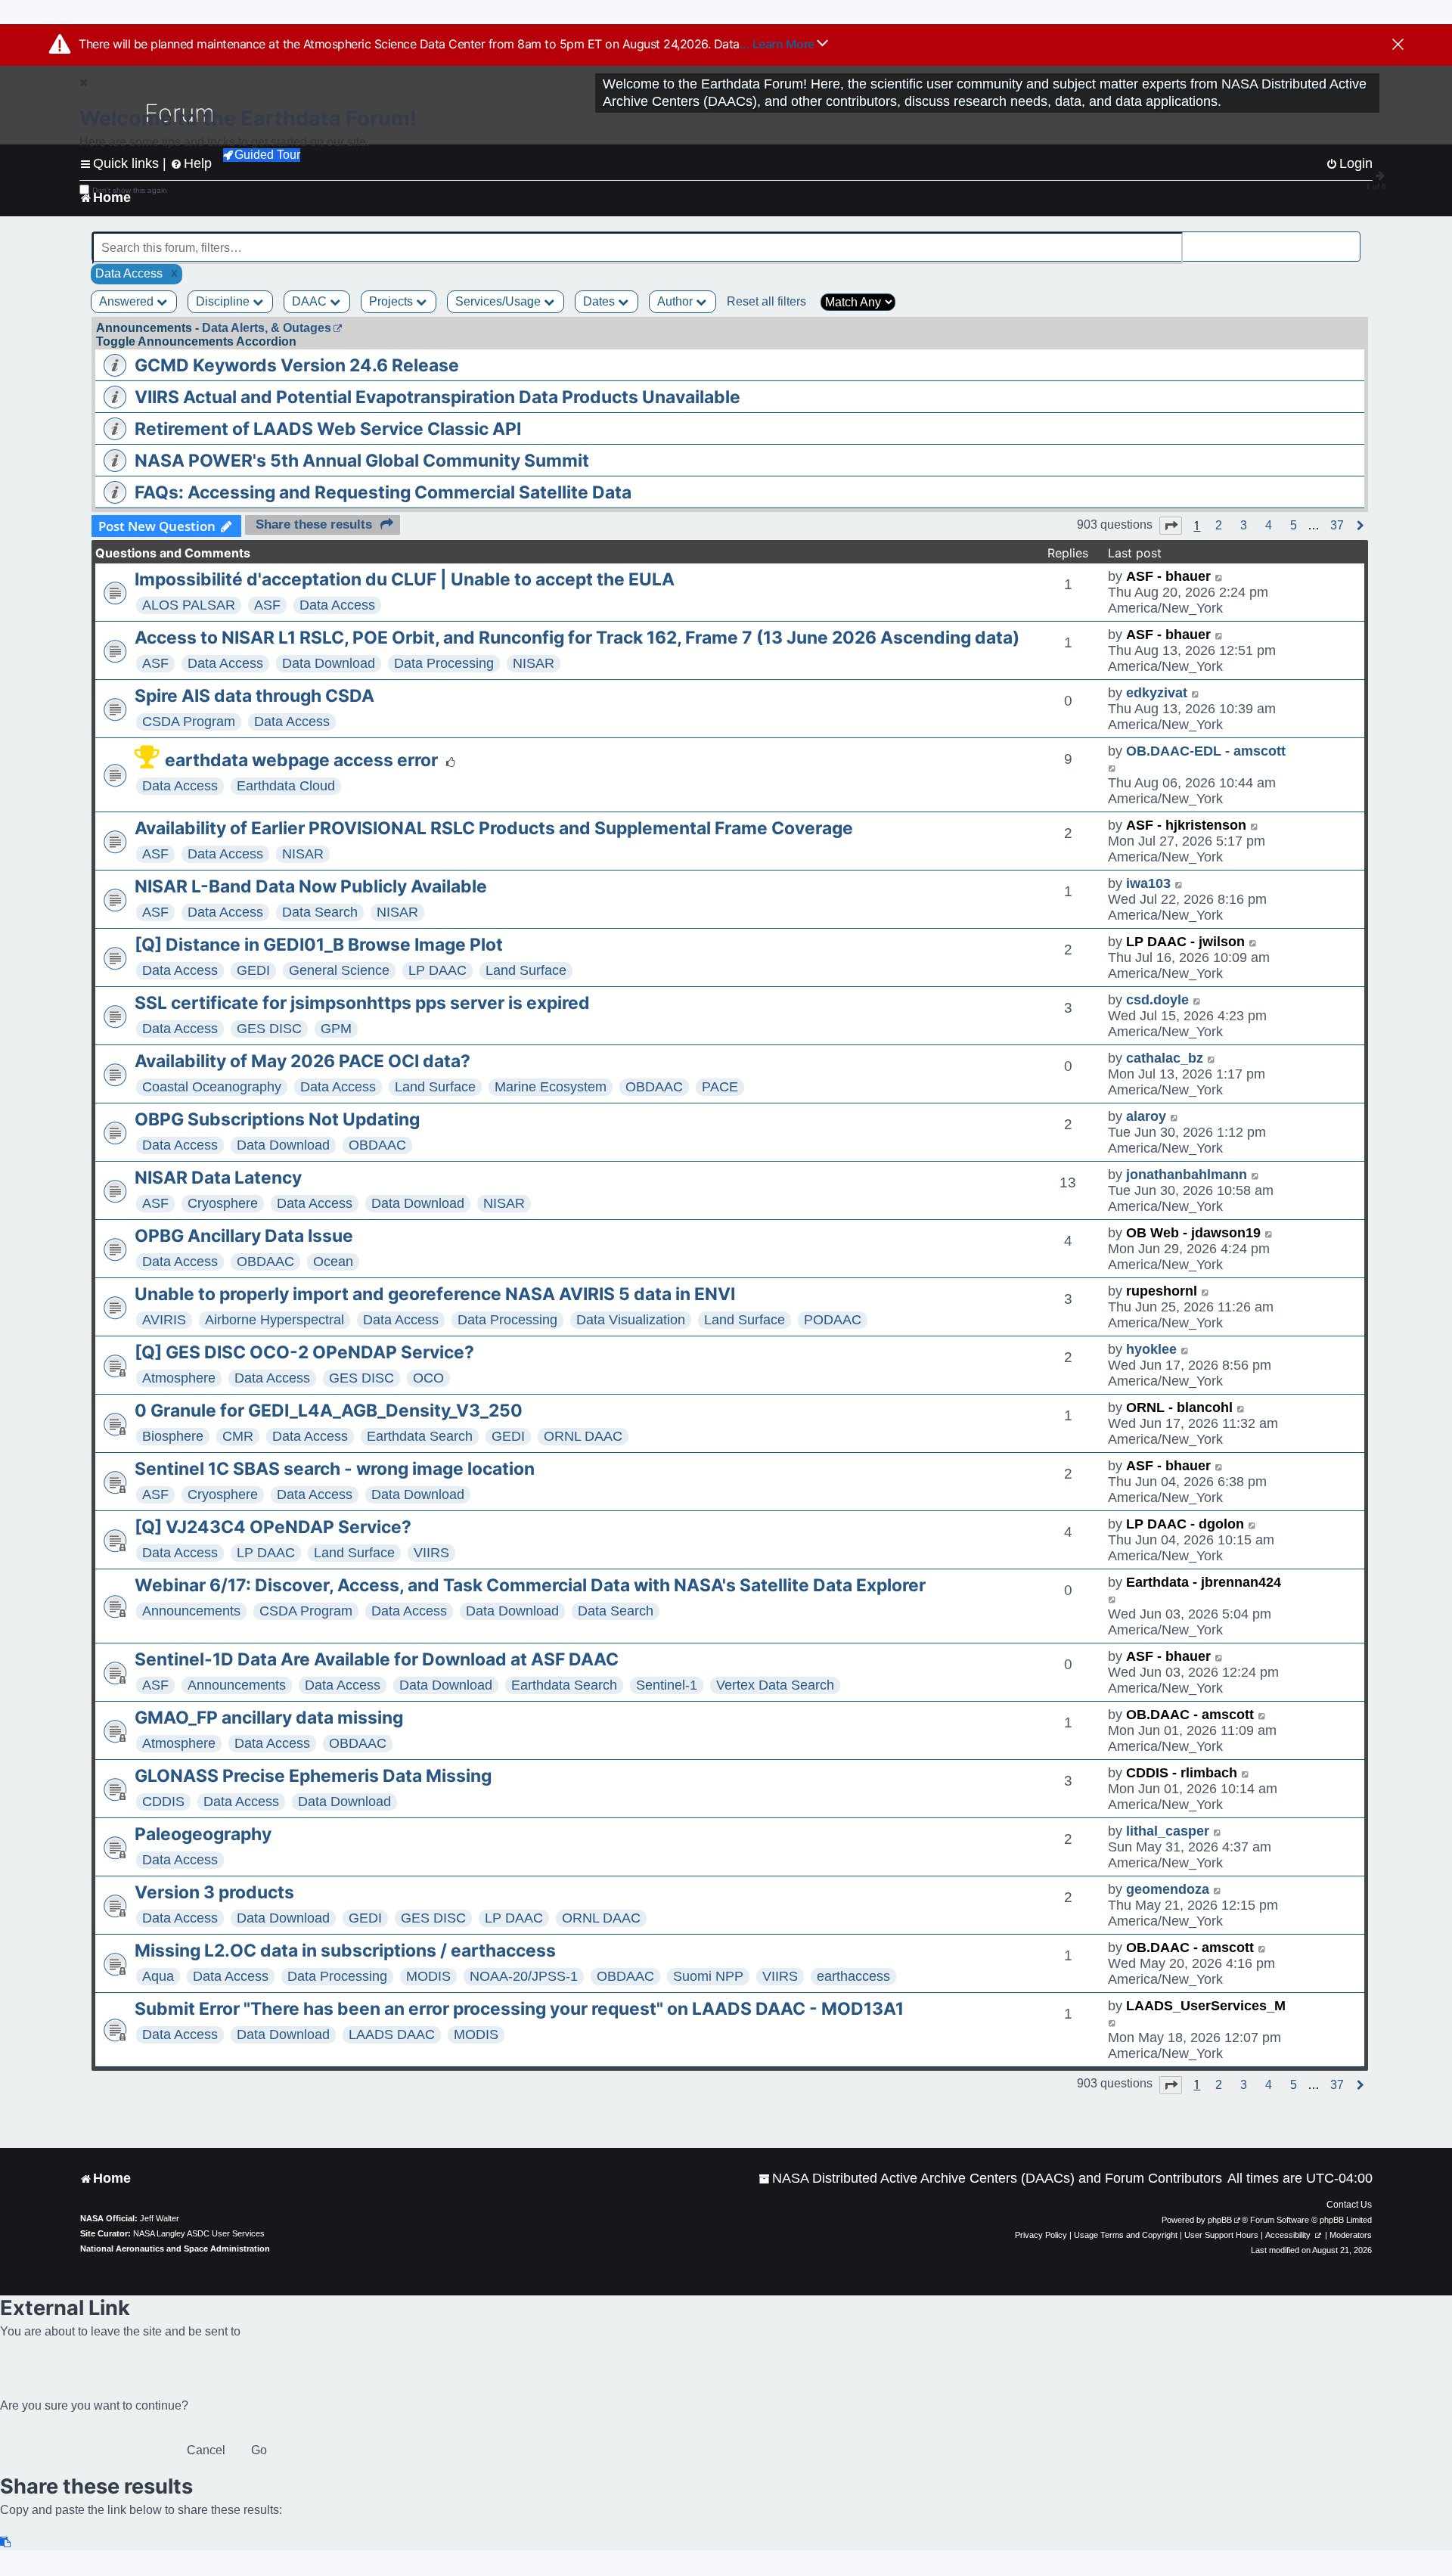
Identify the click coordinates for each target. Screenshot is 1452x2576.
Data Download (329, 663)
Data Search (320, 912)
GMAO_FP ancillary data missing (269, 1718)
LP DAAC (437, 970)
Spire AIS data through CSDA (254, 696)
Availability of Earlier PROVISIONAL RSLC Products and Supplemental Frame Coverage (494, 828)
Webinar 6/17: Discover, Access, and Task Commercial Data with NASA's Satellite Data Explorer (530, 1585)
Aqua (158, 1976)
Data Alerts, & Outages (267, 328)
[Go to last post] (1219, 577)
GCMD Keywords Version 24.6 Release (297, 365)
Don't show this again (130, 190)
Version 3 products (214, 1892)
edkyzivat (1157, 693)
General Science (339, 970)
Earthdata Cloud (286, 786)
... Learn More (779, 44)
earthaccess (853, 1976)
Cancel (206, 2450)
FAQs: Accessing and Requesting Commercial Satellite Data (383, 492)
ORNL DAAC (583, 1436)
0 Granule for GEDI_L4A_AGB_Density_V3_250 (329, 1411)
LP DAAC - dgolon (1185, 1524)
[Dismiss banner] (1398, 45)
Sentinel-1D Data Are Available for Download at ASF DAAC (377, 1659)
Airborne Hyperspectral (275, 1320)
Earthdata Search (420, 1436)
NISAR (534, 663)
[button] (1171, 526)
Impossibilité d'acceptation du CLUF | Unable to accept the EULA (405, 579)
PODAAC (833, 1320)
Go (259, 2450)
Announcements (191, 1611)
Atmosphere (179, 1378)
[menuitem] (990, 2179)
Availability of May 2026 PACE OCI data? (302, 1061)
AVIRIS (164, 1320)
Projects (392, 301)
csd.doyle (1157, 1000)
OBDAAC (654, 1087)
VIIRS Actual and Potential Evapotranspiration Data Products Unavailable (437, 397)
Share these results (314, 525)
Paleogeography (203, 1834)
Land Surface (526, 970)
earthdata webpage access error (301, 760)
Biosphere (173, 1436)
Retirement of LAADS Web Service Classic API (328, 429)
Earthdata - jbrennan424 (1204, 1582)
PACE (720, 1087)
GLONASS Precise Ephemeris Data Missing (313, 1776)
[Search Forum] (1351, 239)
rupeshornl (1162, 1291)
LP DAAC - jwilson (1185, 942)
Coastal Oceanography (212, 1087)
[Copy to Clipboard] (6, 2542)
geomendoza (1168, 1889)
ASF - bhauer (1168, 576)
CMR (238, 1436)
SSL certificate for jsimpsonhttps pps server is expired (362, 1003)
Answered (128, 301)
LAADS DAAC (392, 2034)
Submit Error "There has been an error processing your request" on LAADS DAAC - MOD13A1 (519, 2009)
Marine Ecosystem (551, 1087)
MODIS (428, 1976)
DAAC (311, 301)
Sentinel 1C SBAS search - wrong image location (335, 1469)
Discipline (224, 301)
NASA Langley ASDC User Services (199, 2233)
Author (676, 301)
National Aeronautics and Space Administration (175, 2249)
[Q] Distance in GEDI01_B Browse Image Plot (319, 945)
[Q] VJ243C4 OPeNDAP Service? (273, 1527)
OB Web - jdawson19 (1193, 1233)
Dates (600, 301)
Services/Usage (500, 301)
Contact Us (1349, 2205)
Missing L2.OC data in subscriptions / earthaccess (345, 1951)
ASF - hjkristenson (1186, 825)
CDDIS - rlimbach (1182, 1773)
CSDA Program (189, 722)
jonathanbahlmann (1187, 1175)
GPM (336, 1029)
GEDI (253, 970)
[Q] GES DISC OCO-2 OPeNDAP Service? (304, 1352)
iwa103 (1148, 883)
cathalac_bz (1165, 1058)
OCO (428, 1378)
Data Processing (444, 663)
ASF (267, 605)
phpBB (1220, 2220)
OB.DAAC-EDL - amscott (1206, 751)
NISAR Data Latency (218, 1178)
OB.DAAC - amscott (1190, 1715)
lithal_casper (1168, 1831)
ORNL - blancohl (1179, 1407)
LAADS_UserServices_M (1206, 2006)
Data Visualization (631, 1320)
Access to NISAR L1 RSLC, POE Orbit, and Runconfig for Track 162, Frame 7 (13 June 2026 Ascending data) (577, 638)
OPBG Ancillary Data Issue (244, 1236)
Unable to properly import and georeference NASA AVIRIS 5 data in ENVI (435, 1294)
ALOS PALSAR (189, 605)
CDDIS (163, 1802)
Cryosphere (223, 1203)
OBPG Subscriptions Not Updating (277, 1119)
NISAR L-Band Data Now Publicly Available (311, 886)
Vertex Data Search (775, 1685)
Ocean (333, 1262)
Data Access (337, 605)
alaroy (1146, 1116)
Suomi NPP (708, 1976)
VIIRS (431, 1553)
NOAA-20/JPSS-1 (524, 1976)
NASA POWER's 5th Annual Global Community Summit (362, 461)
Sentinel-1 (667, 1685)
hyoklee (1151, 1349)
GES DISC (269, 1029)
